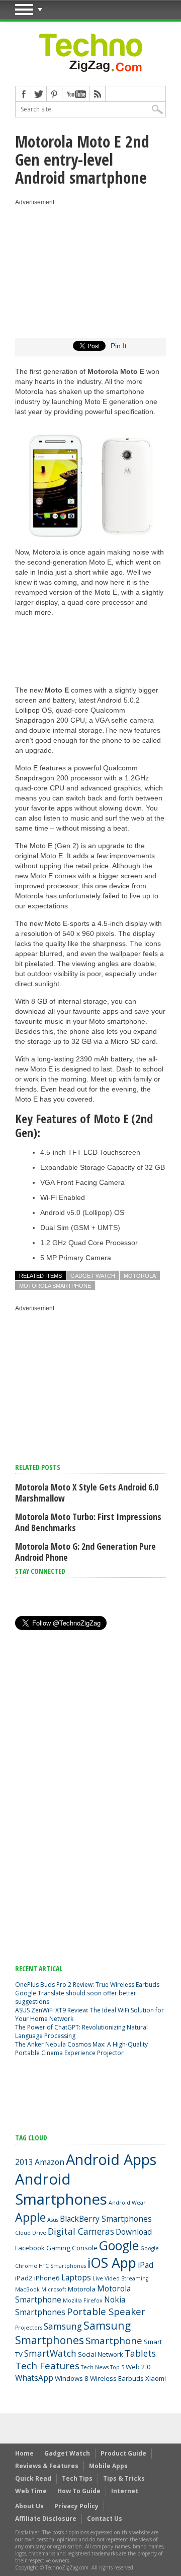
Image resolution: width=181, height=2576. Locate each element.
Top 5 (117, 2367)
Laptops (76, 2277)
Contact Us (105, 2519)
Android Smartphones (61, 2189)
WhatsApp (34, 2378)
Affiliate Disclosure (46, 2519)
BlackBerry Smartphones (106, 2219)
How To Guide (79, 2491)
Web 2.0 (138, 2367)
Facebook (30, 2248)
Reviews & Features (47, 2466)
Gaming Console (72, 2248)
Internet (125, 2491)
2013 (24, 2162)
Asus (53, 2220)
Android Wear (127, 2203)
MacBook (27, 2289)
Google (119, 2246)
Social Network (101, 2354)
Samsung (63, 2326)
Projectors (29, 2328)
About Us (29, 2506)
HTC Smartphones (62, 2266)
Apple (30, 2217)
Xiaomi (156, 2378)
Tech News (95, 2367)
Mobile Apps (108, 2466)
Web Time (31, 2491)
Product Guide (123, 2453)
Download (134, 2232)
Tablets (140, 2353)
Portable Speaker (106, 2312)
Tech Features (47, 2366)
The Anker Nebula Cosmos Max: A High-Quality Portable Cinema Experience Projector (81, 2049)
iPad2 (24, 2278)
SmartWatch (50, 2353)
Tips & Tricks (124, 2478)
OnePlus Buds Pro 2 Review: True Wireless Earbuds (87, 1985)
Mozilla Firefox (83, 2300)
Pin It (119, 346)
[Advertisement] (90, 270)
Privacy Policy (76, 2506)
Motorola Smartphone (55, 1286)
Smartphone (114, 2341)
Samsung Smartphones (73, 2333)
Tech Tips (77, 2478)
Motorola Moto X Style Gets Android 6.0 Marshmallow (87, 1493)
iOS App (112, 2263)
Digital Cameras (81, 2231)
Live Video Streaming (120, 2278)
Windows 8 (72, 2378)
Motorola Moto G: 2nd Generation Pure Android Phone (85, 1552)
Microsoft (54, 2289)
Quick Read (33, 2478)
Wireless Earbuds (117, 2378)
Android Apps (111, 2159)
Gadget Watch (93, 1276)
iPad (146, 2265)
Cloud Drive (31, 2233)
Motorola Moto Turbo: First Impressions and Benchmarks (88, 1522)
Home (24, 2453)
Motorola (140, 1276)
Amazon (50, 2162)
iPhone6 (47, 2278)
